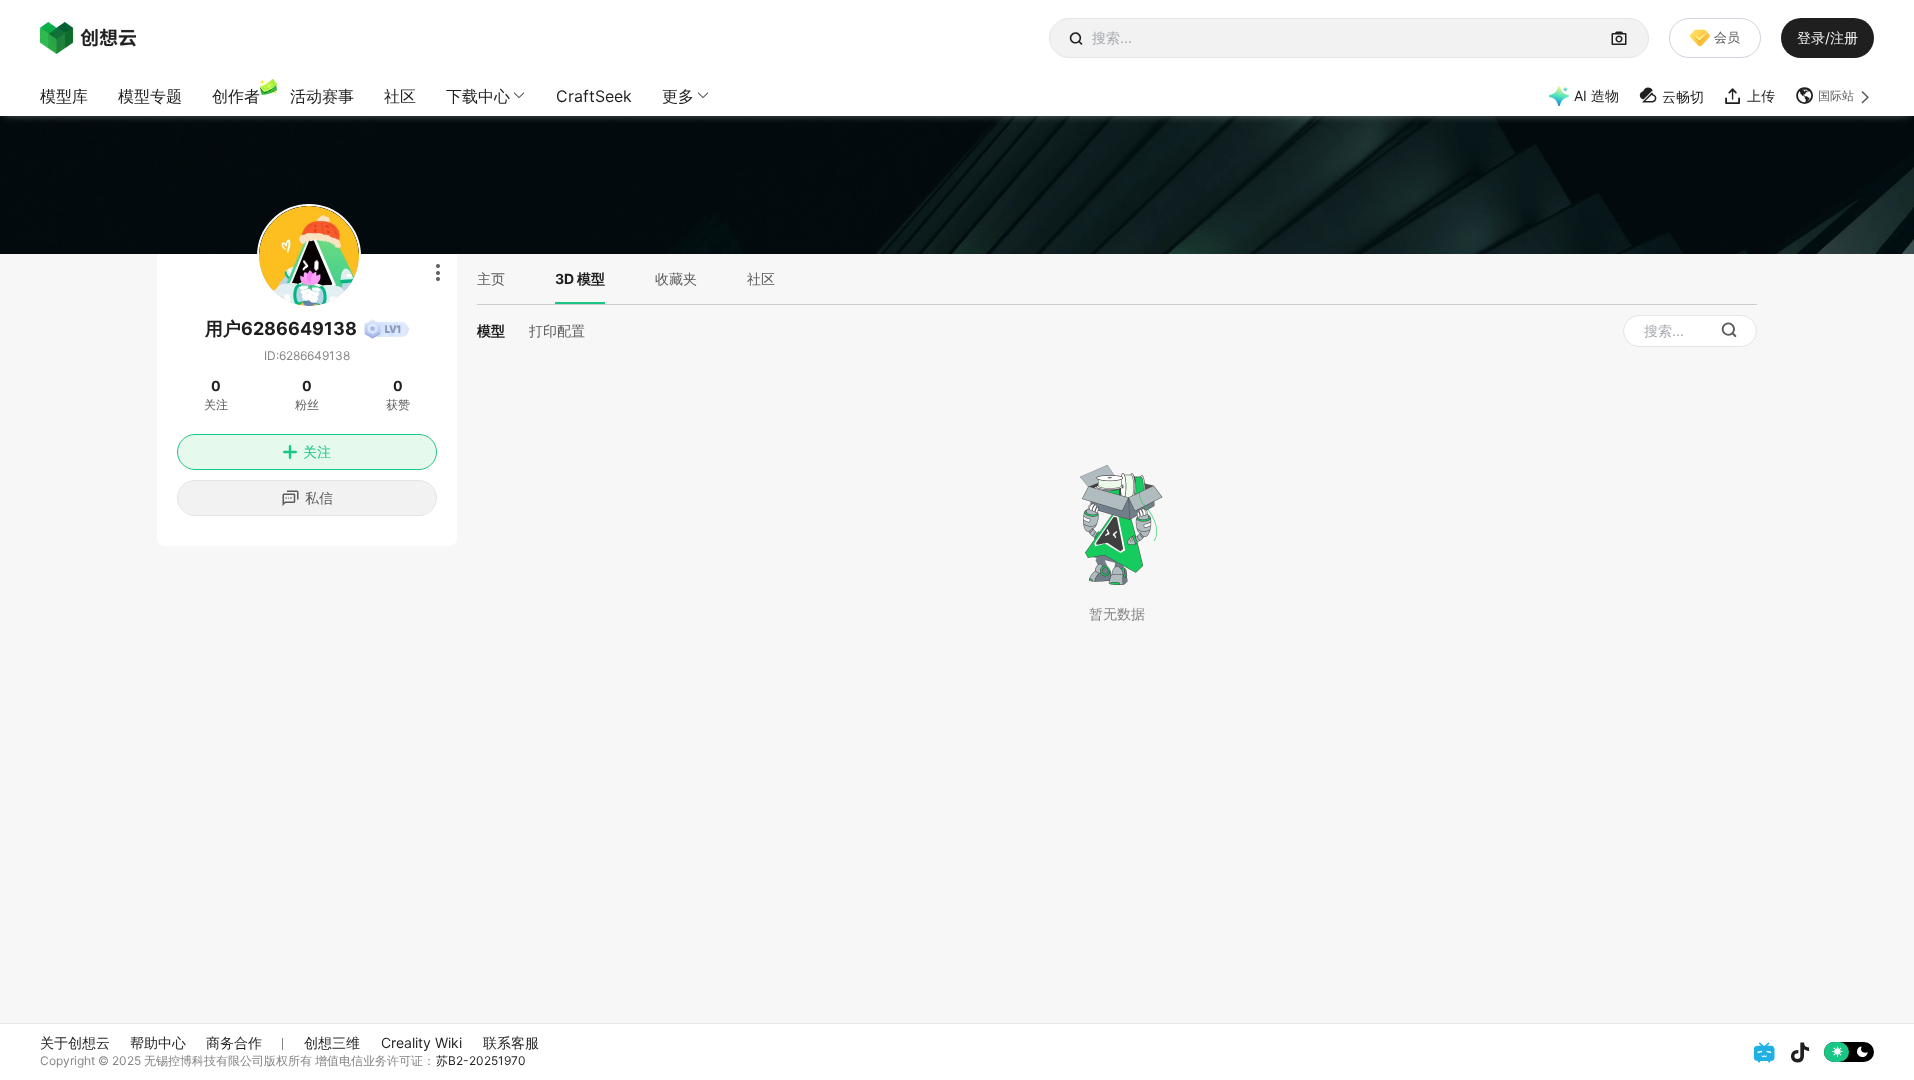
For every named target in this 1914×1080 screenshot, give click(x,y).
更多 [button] (678, 96)
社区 (400, 96)
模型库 (64, 96)
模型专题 (150, 96)
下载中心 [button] (478, 96)
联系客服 (511, 1042)
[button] (1834, 96)
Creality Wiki (421, 1042)
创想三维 (332, 1042)
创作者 (236, 96)
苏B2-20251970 (481, 1060)
